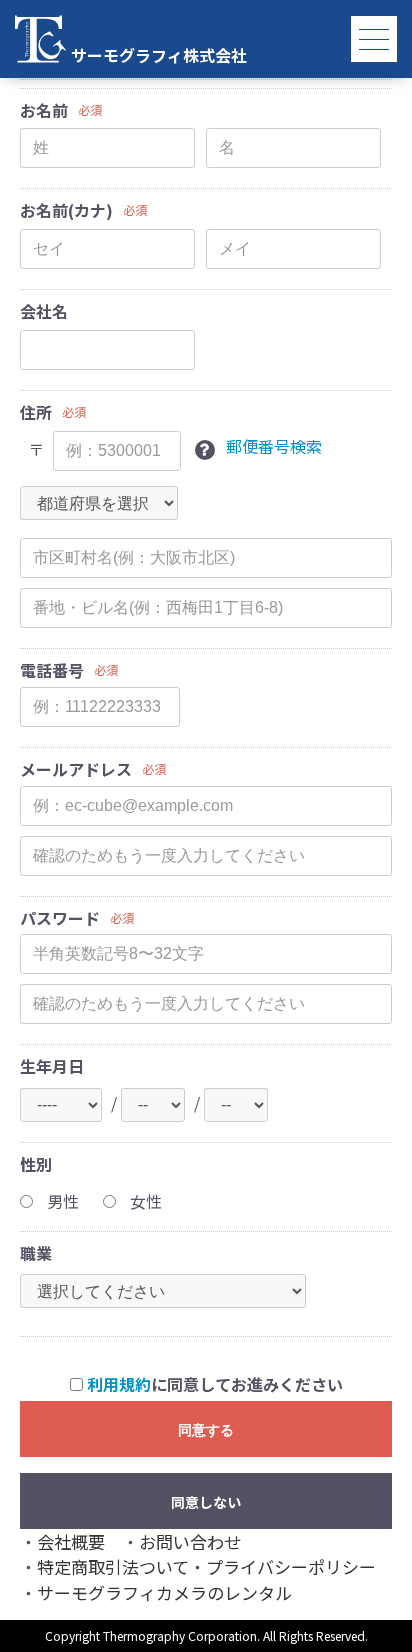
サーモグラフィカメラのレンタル (164, 1592)
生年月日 (52, 1066)
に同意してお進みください (215, 1384)
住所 (36, 412)
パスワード (60, 918)
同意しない (206, 1502)
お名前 (44, 110)
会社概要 (71, 1541)
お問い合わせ (190, 1541)
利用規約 (119, 1384)
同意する (206, 1430)
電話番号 (52, 670)
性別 (36, 1164)
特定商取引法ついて (113, 1566)
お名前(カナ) (66, 210)
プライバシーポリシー (291, 1566)
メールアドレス (76, 769)
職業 (36, 1253)
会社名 (44, 311)
